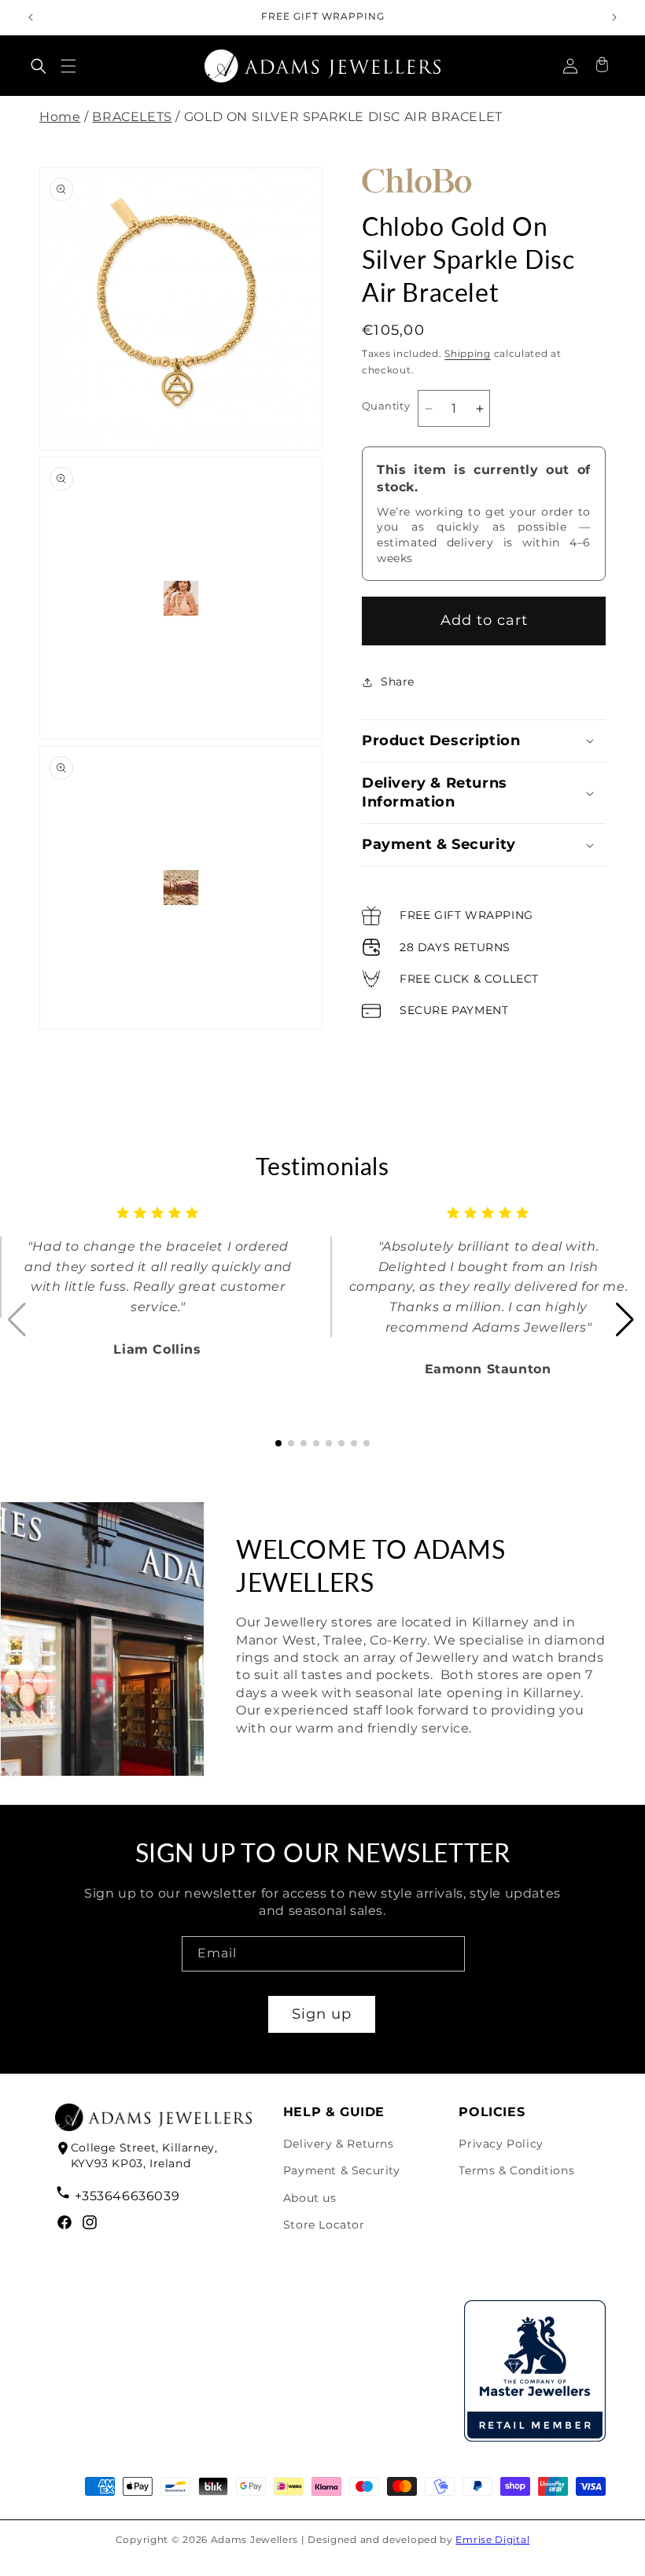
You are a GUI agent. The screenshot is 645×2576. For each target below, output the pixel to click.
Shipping (468, 353)
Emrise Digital (492, 2539)
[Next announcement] (614, 17)
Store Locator (324, 2225)
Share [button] (398, 682)
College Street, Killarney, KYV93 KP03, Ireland (144, 2155)
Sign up (322, 2014)
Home (60, 117)
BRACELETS (132, 117)
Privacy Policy (501, 2144)
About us (310, 2198)
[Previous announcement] (31, 17)
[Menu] (68, 66)
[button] (39, 66)
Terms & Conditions (516, 2170)
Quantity (386, 406)
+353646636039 (127, 2196)
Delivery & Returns (339, 2144)
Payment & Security (342, 2170)
